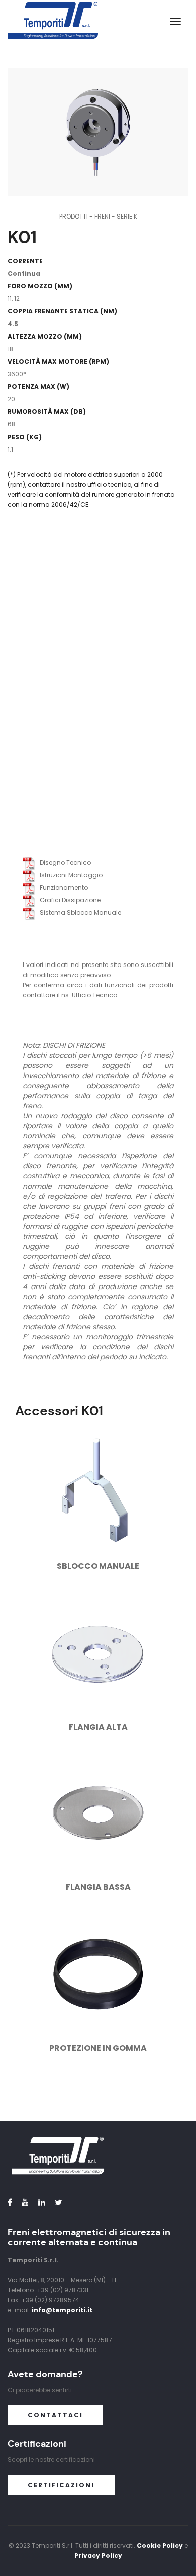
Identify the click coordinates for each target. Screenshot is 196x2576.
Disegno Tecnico (63, 862)
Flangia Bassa (98, 1887)
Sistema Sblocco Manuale (78, 913)
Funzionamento (62, 887)
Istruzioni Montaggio (69, 875)
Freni (102, 216)
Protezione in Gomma (98, 2048)
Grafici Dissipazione (68, 900)
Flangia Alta (98, 1727)
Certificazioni (61, 2485)
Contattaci (55, 2415)
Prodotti (74, 216)
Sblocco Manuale (98, 1566)
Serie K (127, 216)
